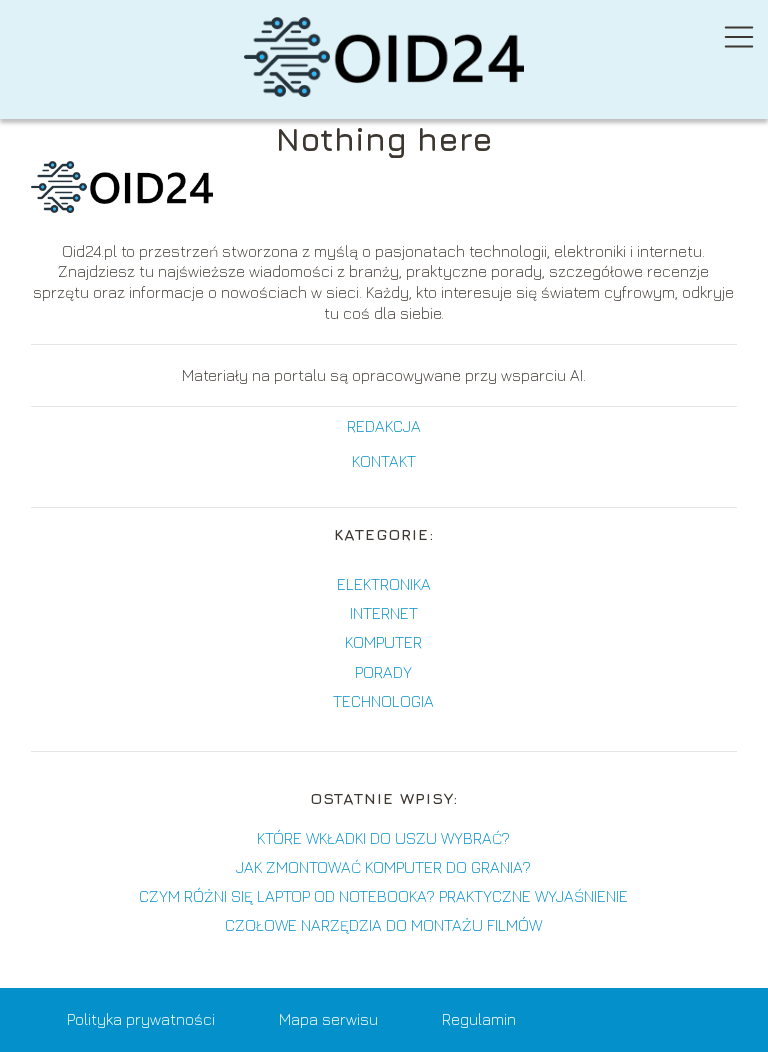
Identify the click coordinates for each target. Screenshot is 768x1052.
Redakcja (384, 426)
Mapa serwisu (328, 1019)
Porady (383, 672)
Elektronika (384, 584)
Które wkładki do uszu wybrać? (383, 838)
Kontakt (384, 461)
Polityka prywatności (141, 1019)
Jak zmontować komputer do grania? (383, 867)
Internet (384, 613)
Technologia (383, 701)
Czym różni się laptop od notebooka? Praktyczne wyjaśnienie (383, 896)
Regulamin (479, 1019)
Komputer (383, 642)
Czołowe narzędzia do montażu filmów (383, 925)
